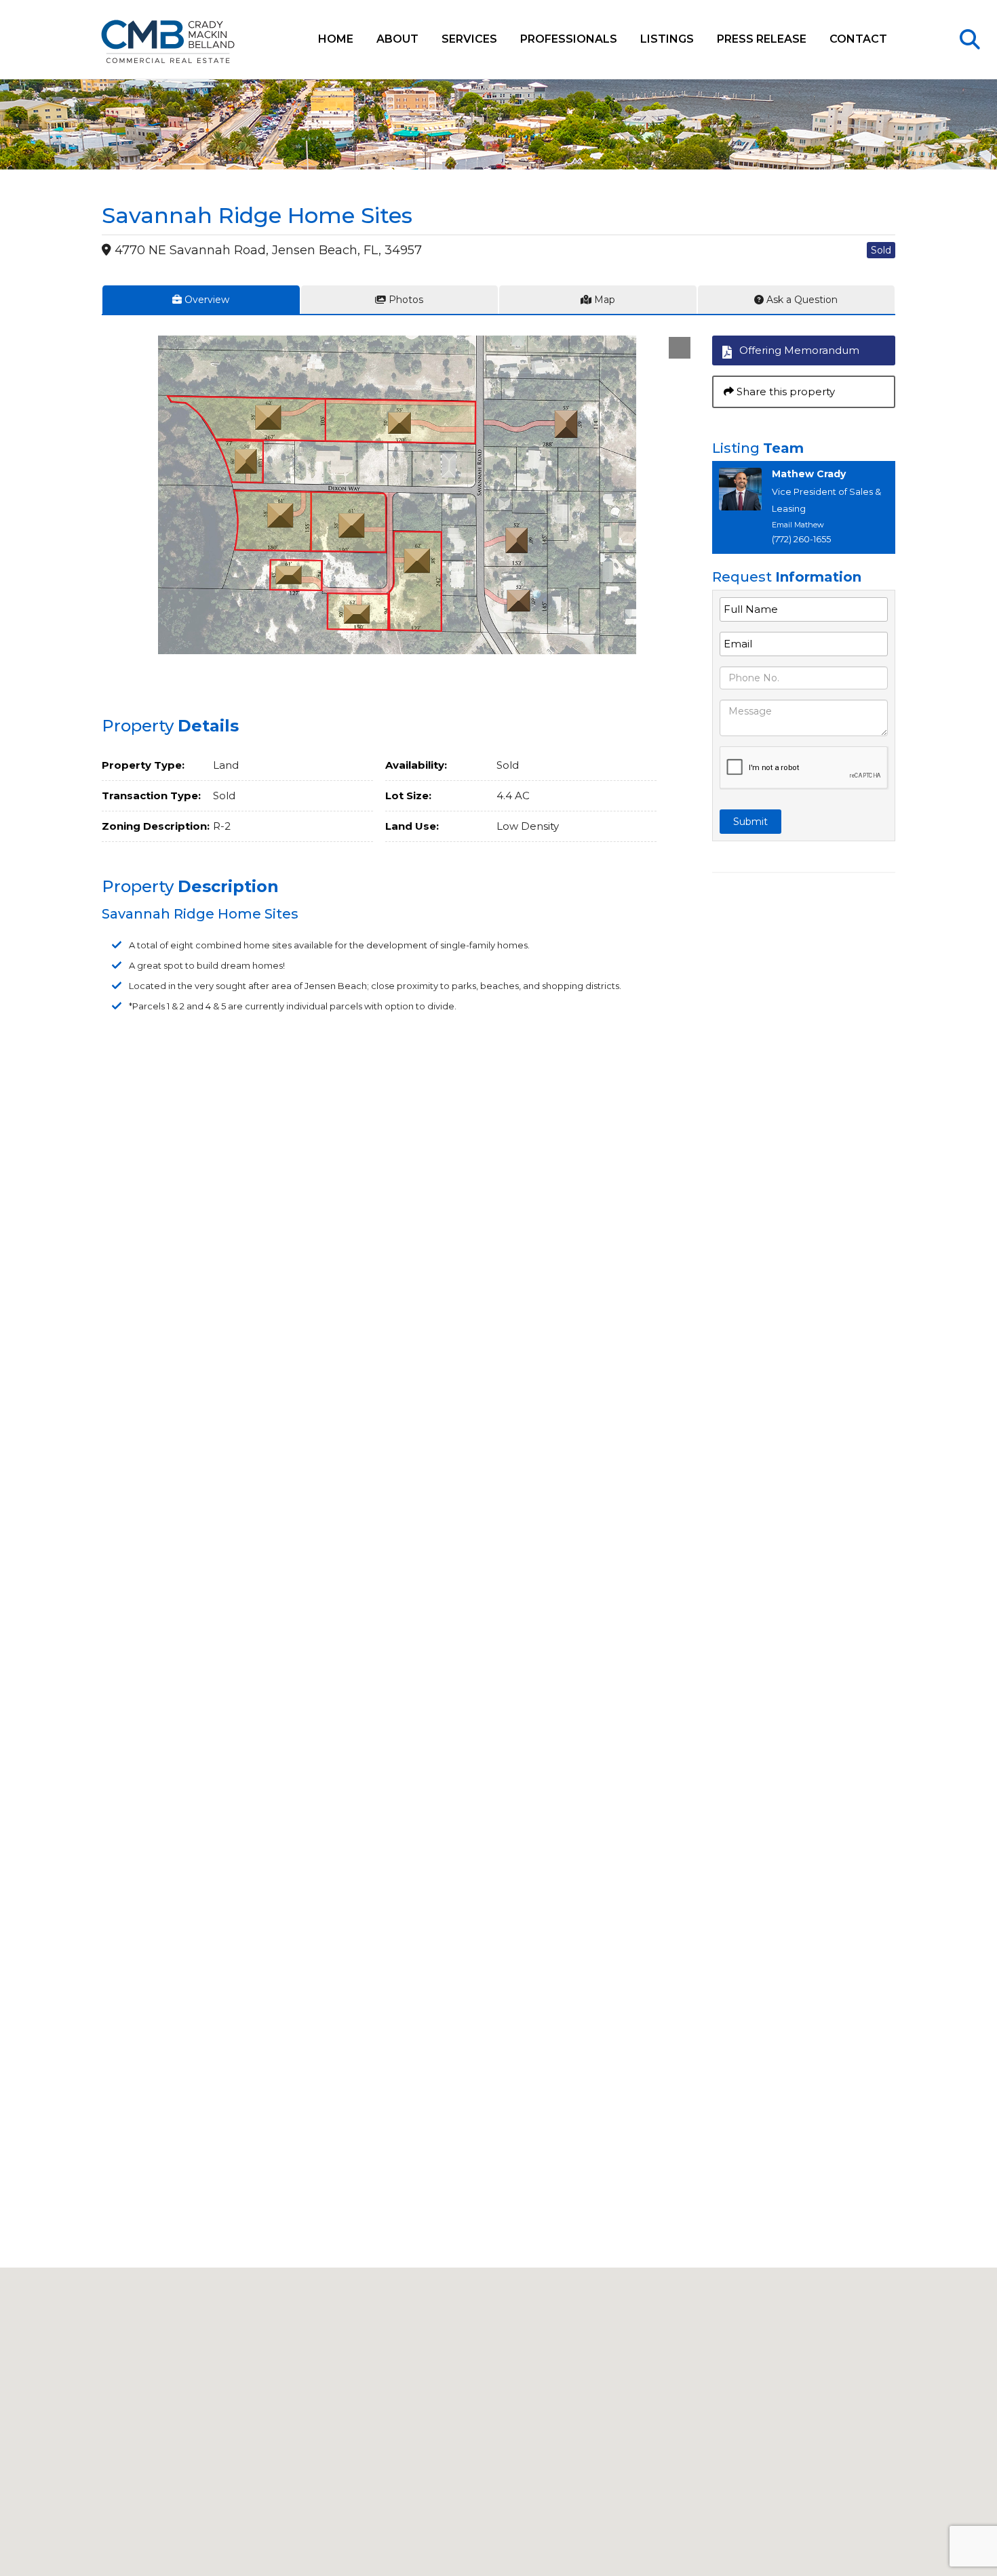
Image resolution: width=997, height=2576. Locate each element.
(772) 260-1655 (801, 539)
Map (603, 300)
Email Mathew (798, 525)
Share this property (784, 391)
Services (469, 39)
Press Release (762, 39)
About (397, 39)
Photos (405, 300)
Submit (750, 822)
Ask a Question (801, 300)
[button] (680, 348)
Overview (206, 300)
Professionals (569, 39)
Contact (858, 39)
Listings (667, 39)
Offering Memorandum (799, 350)
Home (336, 39)
